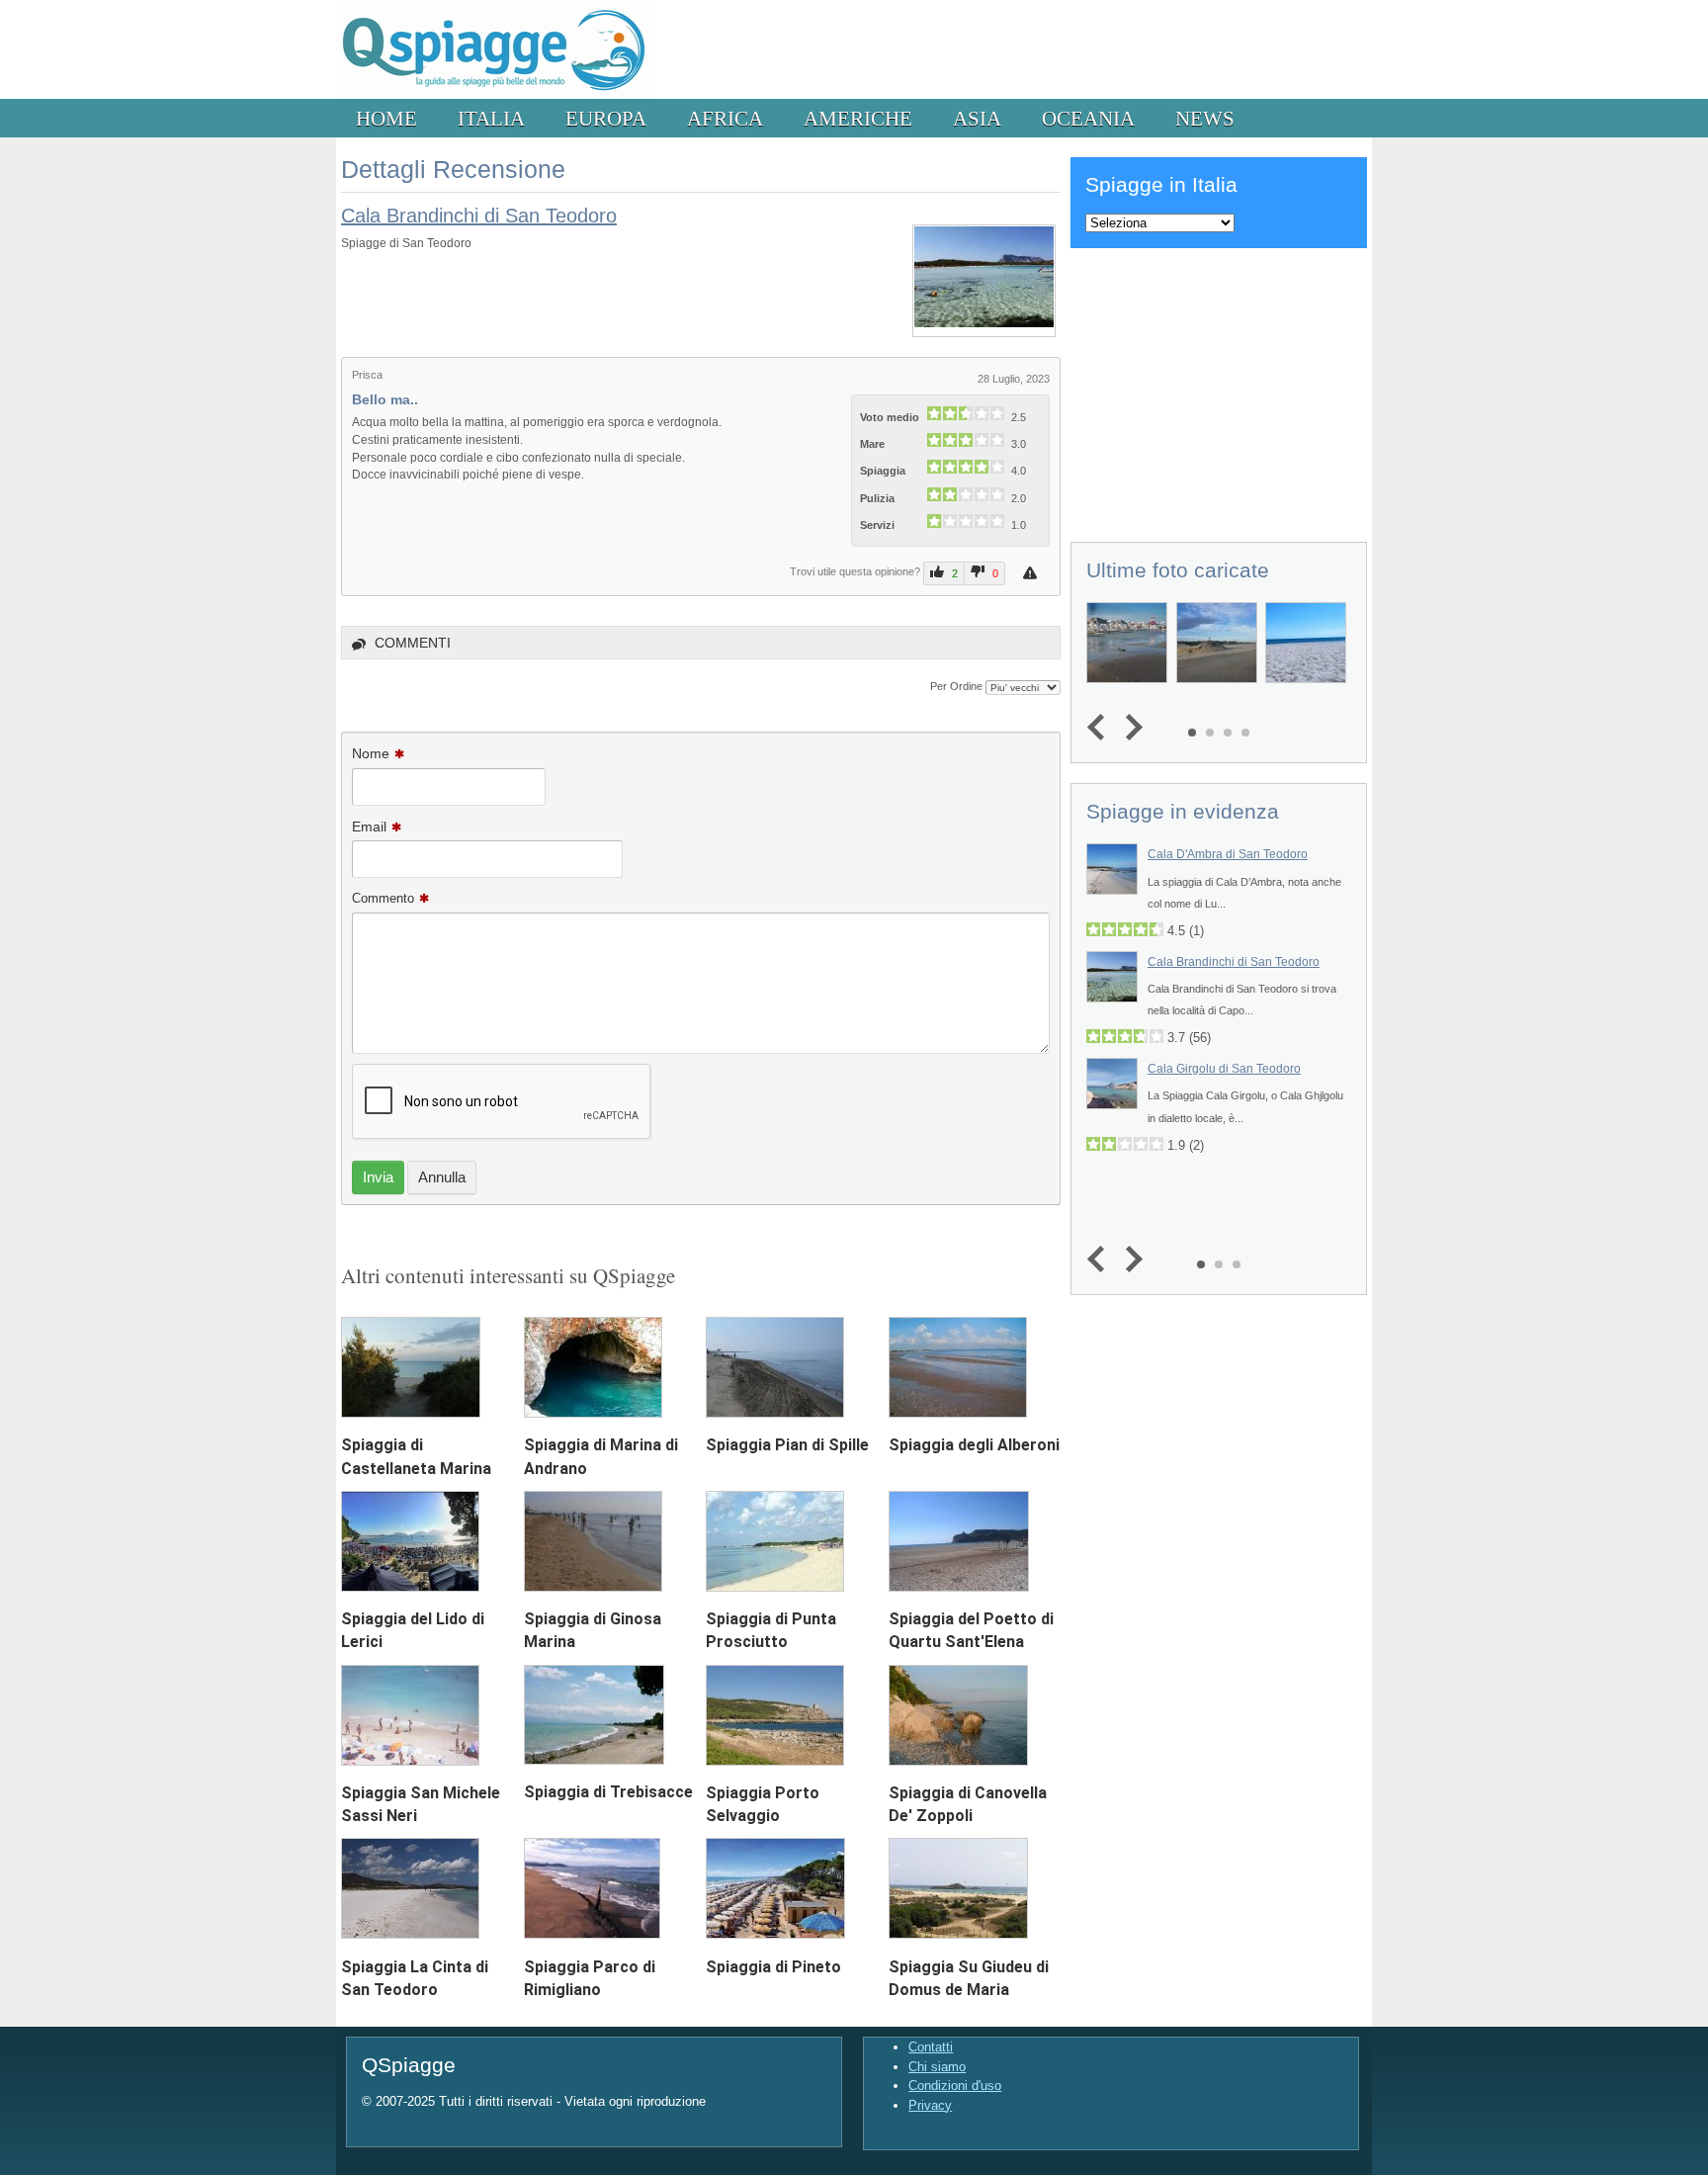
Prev (1101, 728)
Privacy (930, 2105)
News (1205, 118)
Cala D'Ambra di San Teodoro (1228, 854)
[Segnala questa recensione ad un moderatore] (1032, 573)
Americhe (858, 118)
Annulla (442, 1177)
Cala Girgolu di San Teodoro (1224, 1069)
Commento (383, 898)
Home (386, 118)
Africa (725, 118)
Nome (371, 753)
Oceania (1088, 118)
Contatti (931, 2047)
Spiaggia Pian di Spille (787, 1445)
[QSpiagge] (493, 94)
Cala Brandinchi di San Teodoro (479, 216)
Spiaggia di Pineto (773, 1967)
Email (369, 826)
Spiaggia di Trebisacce (608, 1792)
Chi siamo (937, 2067)
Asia (977, 118)
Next (1129, 728)
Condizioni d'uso (955, 2086)
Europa (606, 118)
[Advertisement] (1219, 391)
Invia (378, 1177)
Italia (491, 118)
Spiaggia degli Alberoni (974, 1445)
